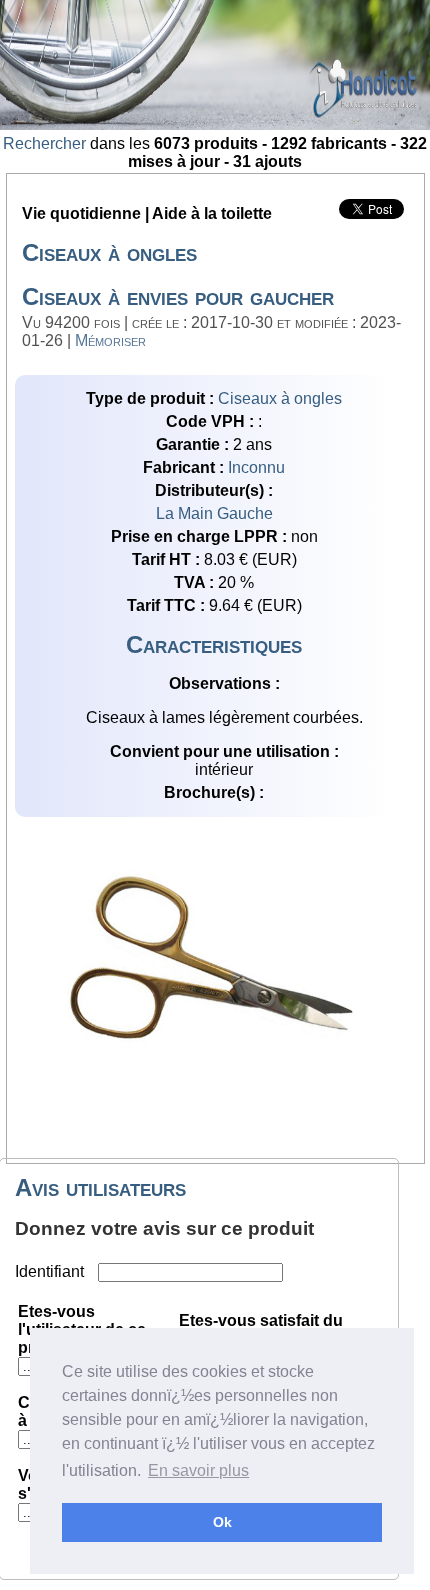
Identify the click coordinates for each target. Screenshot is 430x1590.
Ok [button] (222, 1522)
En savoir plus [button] (198, 1470)
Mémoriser (110, 340)
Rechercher (44, 143)
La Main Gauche (214, 513)
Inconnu (256, 467)
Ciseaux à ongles (280, 398)
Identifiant (51, 1271)
